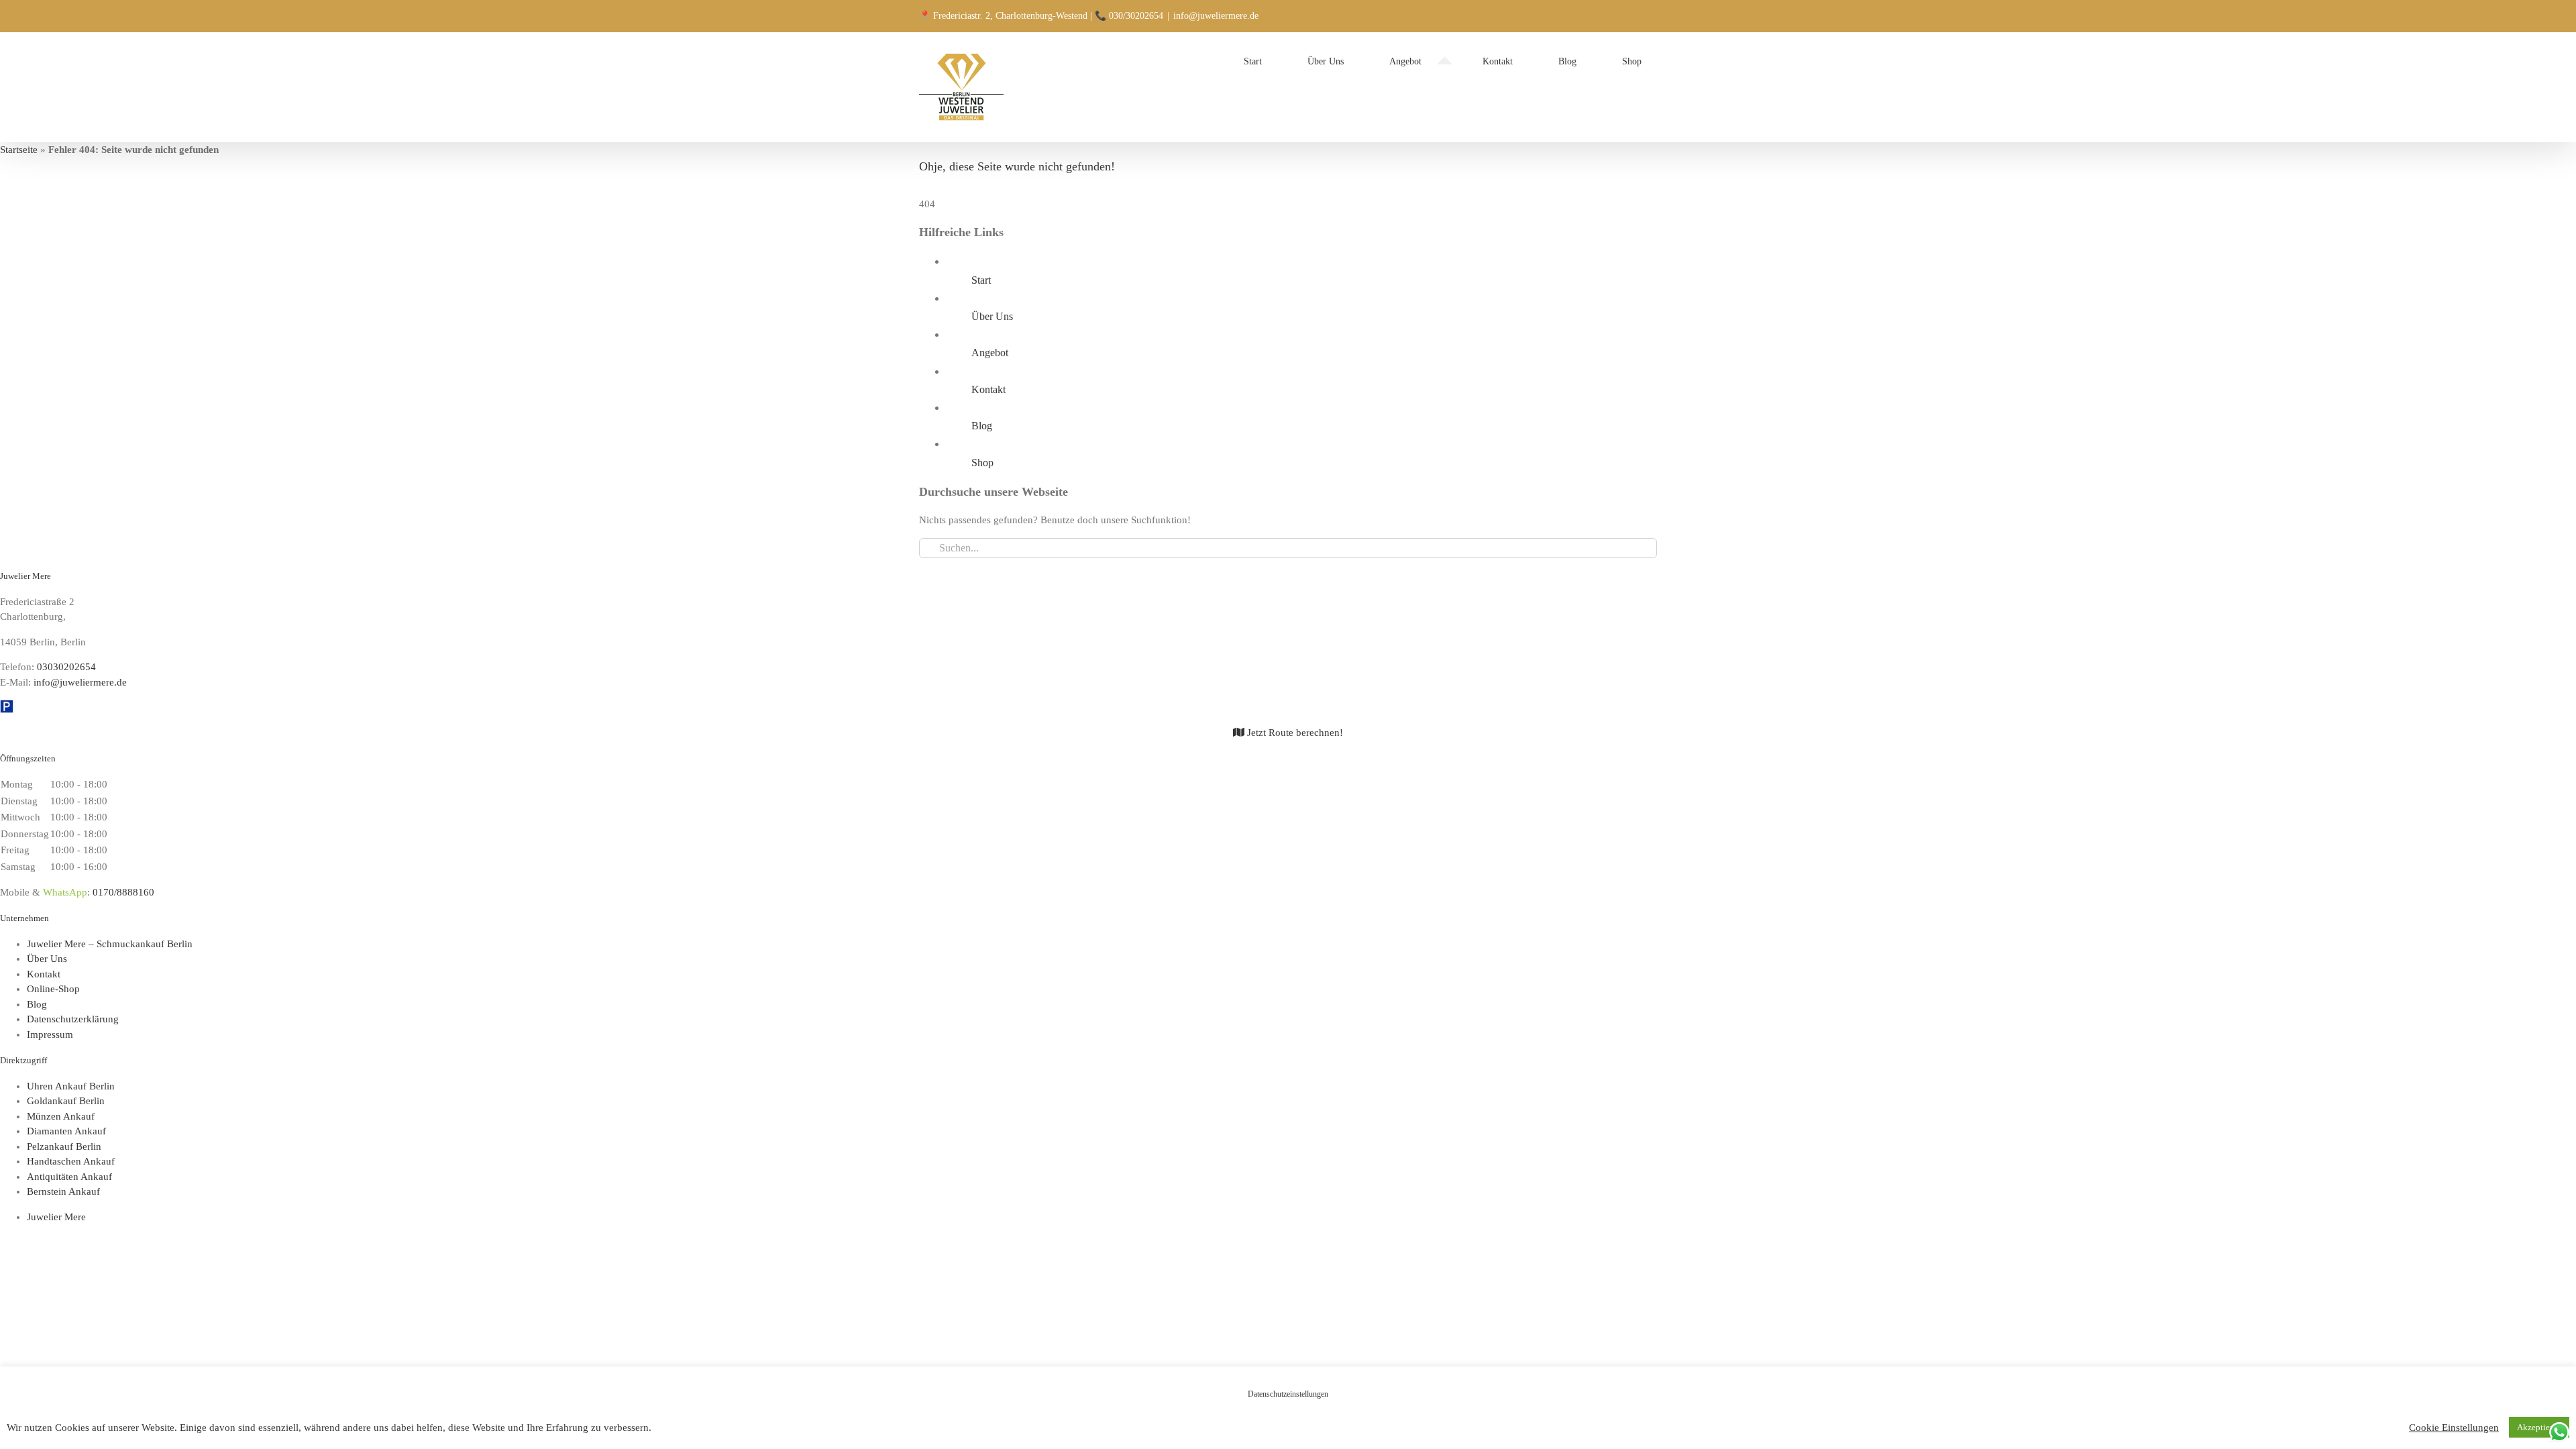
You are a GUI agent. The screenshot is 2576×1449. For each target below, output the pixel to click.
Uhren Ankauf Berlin (71, 1086)
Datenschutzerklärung (73, 1019)
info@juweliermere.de (1216, 16)
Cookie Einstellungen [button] (2454, 1428)
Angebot (990, 353)
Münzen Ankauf (61, 1116)
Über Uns (992, 316)
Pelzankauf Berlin (64, 1146)
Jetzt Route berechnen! (1294, 733)
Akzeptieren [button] (2539, 1427)
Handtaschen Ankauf (71, 1161)
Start (981, 280)
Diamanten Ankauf (66, 1131)
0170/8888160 (123, 892)
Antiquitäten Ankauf (69, 1177)
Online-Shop (53, 989)
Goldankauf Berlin (66, 1101)
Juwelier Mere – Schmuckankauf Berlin (110, 944)
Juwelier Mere (56, 1217)
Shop (982, 463)
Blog (982, 426)
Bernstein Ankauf (63, 1191)
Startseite (19, 150)
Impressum (50, 1034)
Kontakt (988, 389)
